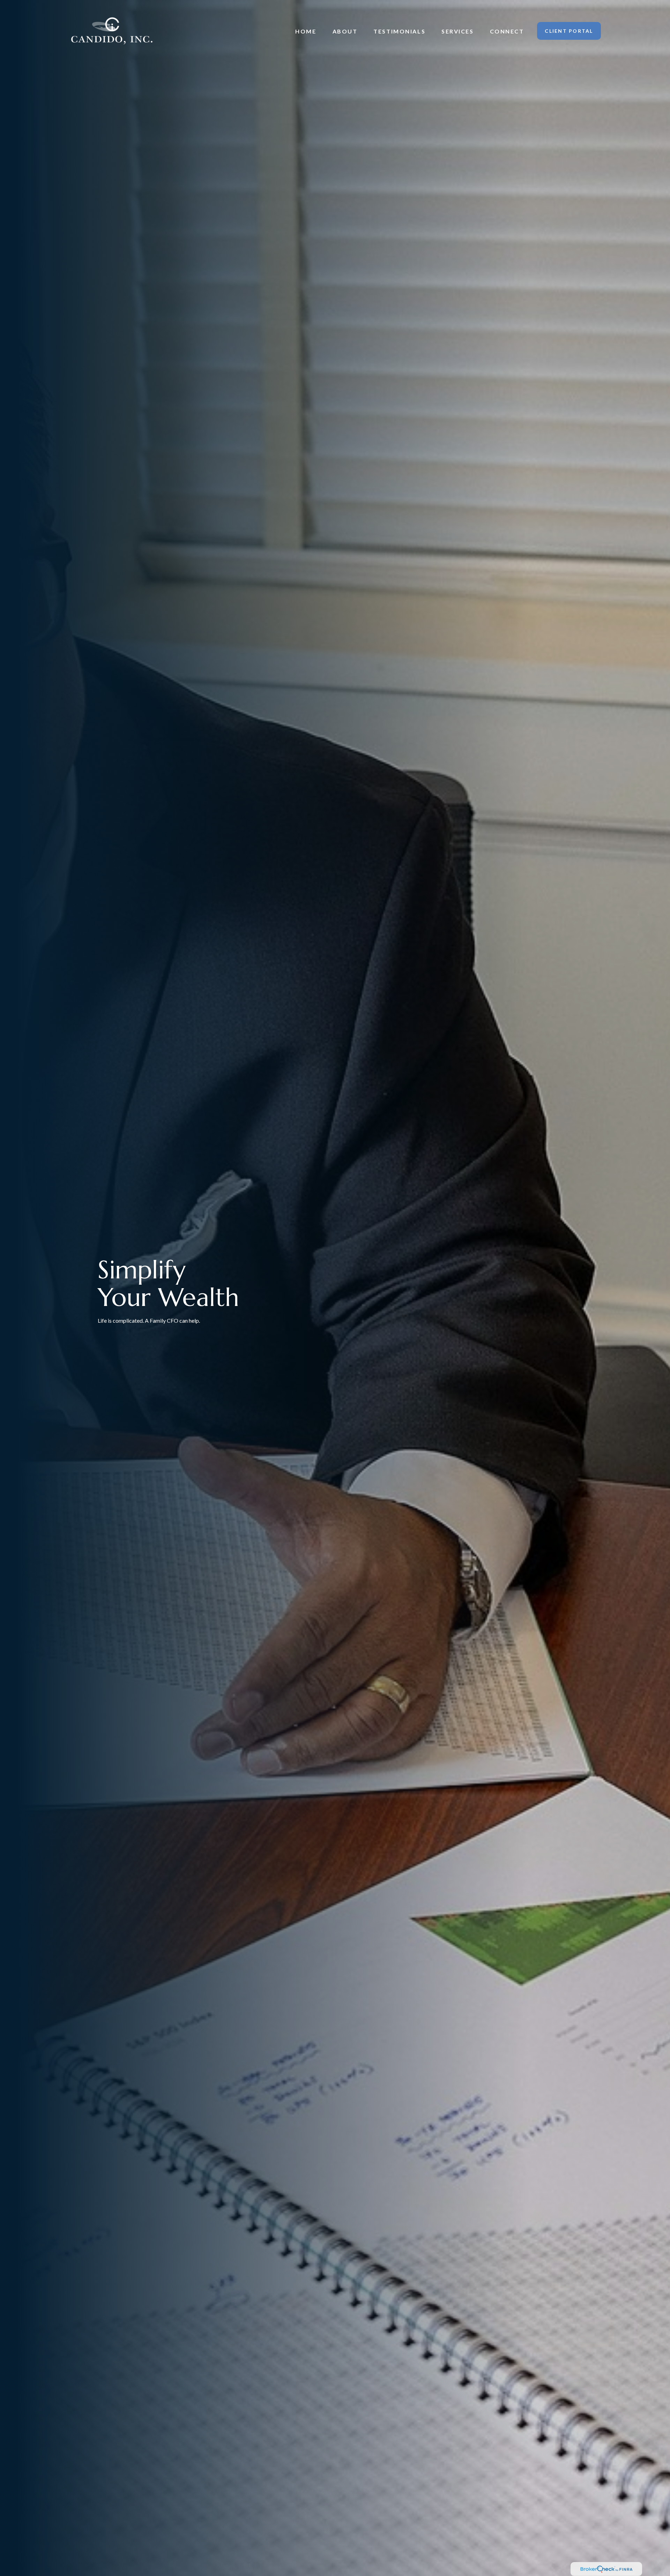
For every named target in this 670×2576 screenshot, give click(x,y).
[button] (306, 31)
